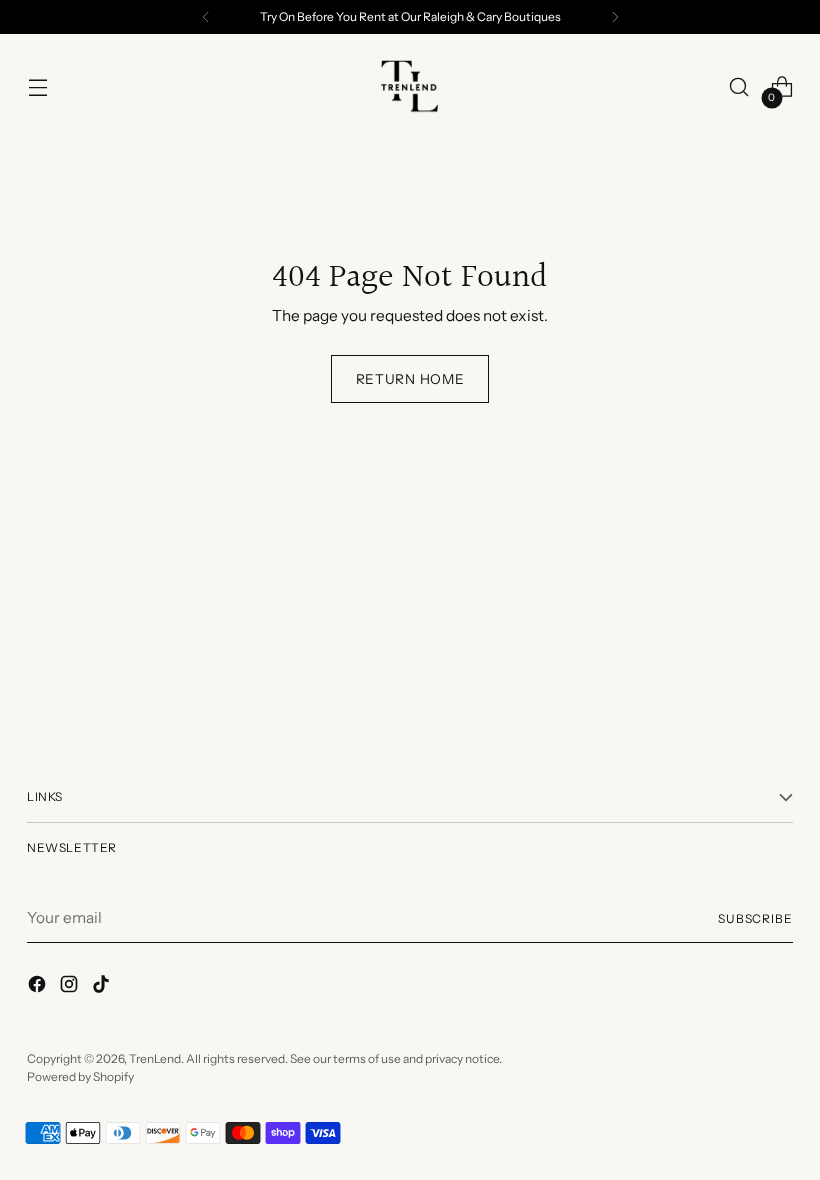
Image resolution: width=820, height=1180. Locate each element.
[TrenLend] (410, 87)
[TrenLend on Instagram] (71, 987)
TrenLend (155, 1058)
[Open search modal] (739, 87)
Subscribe (755, 918)
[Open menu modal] (37, 87)
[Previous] (206, 17)
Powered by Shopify (80, 1076)
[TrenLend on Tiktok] (103, 987)
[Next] (615, 17)
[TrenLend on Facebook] (39, 987)
